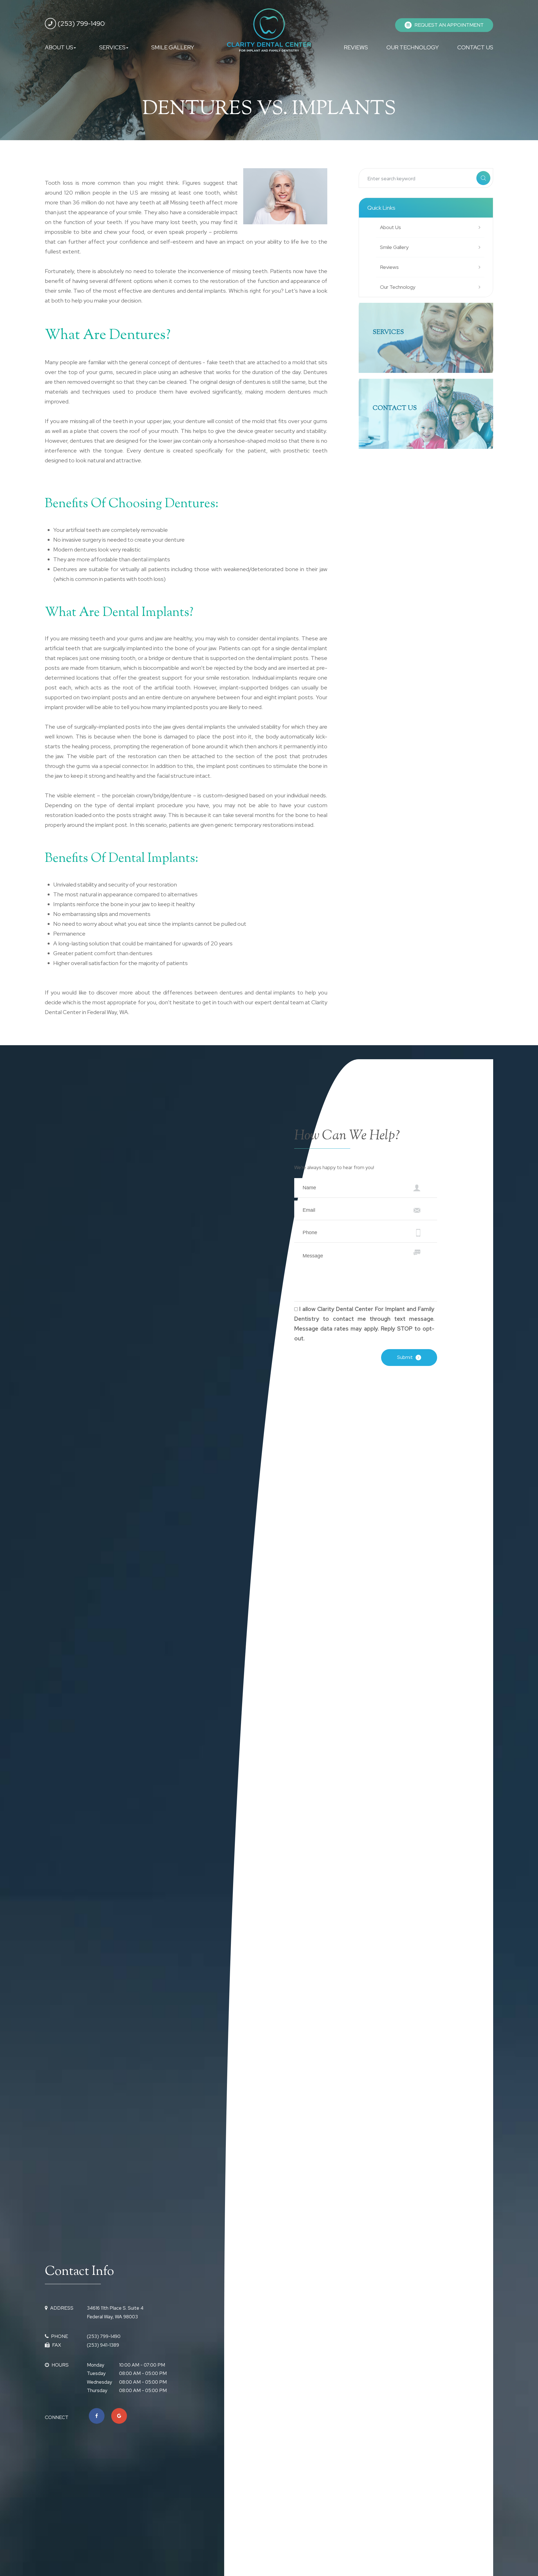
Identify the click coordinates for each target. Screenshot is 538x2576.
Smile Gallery (394, 247)
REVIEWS (356, 47)
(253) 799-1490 (81, 23)
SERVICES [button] (112, 47)
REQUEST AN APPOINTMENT (449, 25)
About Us (390, 227)
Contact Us (395, 408)
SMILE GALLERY (173, 47)
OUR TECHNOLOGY (413, 47)
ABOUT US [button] (59, 47)
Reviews (389, 267)
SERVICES (388, 333)
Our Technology (398, 287)
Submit (405, 1357)
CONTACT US (475, 47)
